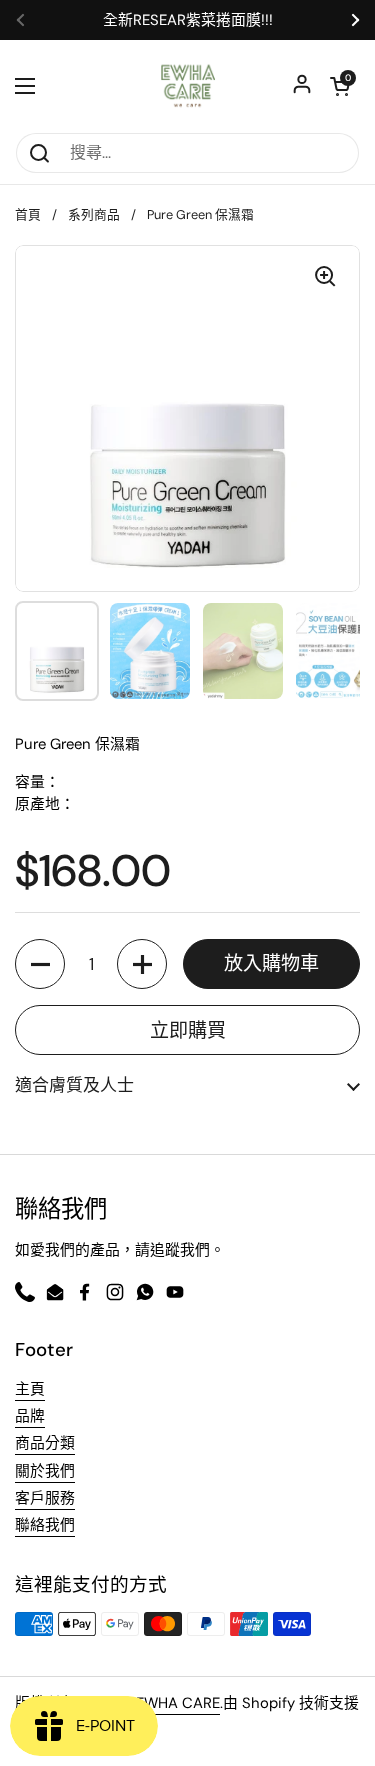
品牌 (30, 1416)
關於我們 (45, 1471)
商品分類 (45, 1443)
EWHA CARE (178, 1703)
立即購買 (188, 1030)
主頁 (30, 1389)
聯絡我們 (45, 1525)
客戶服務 (45, 1498)
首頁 (28, 214)
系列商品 (94, 214)
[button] (40, 964)
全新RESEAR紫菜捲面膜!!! (188, 20)
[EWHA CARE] (187, 86)
